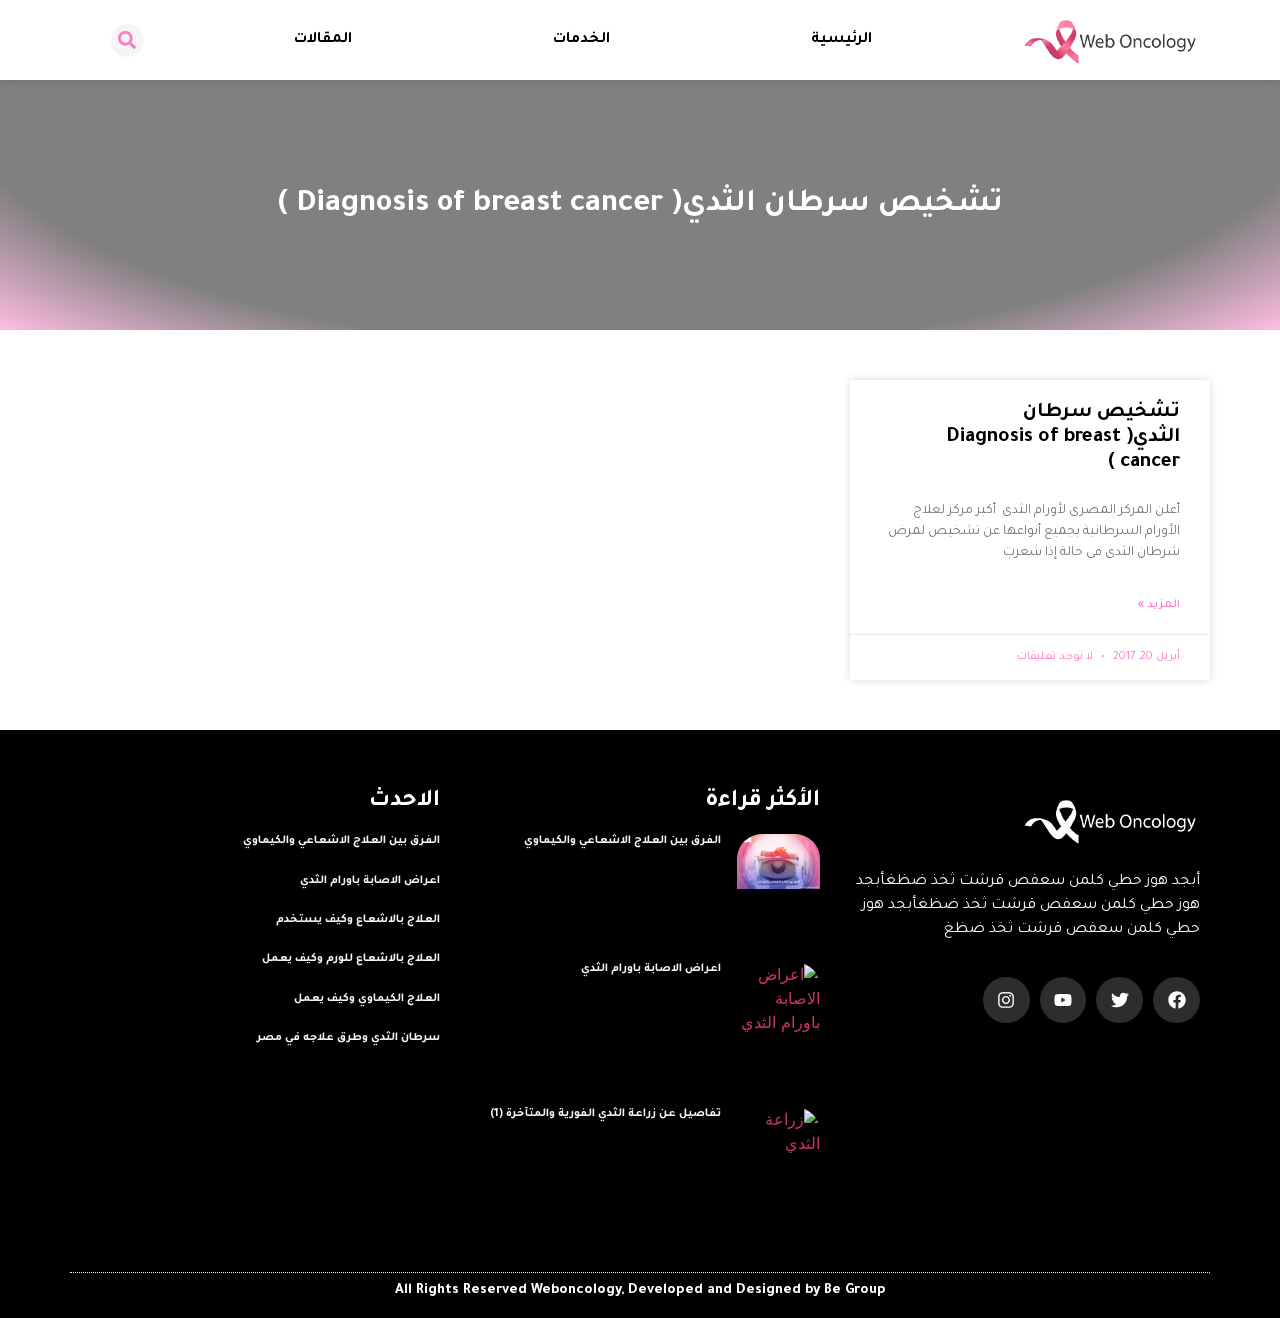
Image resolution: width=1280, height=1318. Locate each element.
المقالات (323, 40)
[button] (127, 40)
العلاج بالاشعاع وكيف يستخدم (358, 920)
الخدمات (581, 40)
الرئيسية (841, 40)
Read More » (687, 865)
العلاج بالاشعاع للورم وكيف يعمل (351, 959)
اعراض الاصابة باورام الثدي (651, 969)
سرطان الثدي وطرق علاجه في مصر (348, 1038)
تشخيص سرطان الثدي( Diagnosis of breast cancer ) (1063, 437)
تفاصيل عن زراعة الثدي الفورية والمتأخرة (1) (605, 1114)
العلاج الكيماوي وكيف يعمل (367, 999)
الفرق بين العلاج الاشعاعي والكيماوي (622, 841)
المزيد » (1159, 605)
